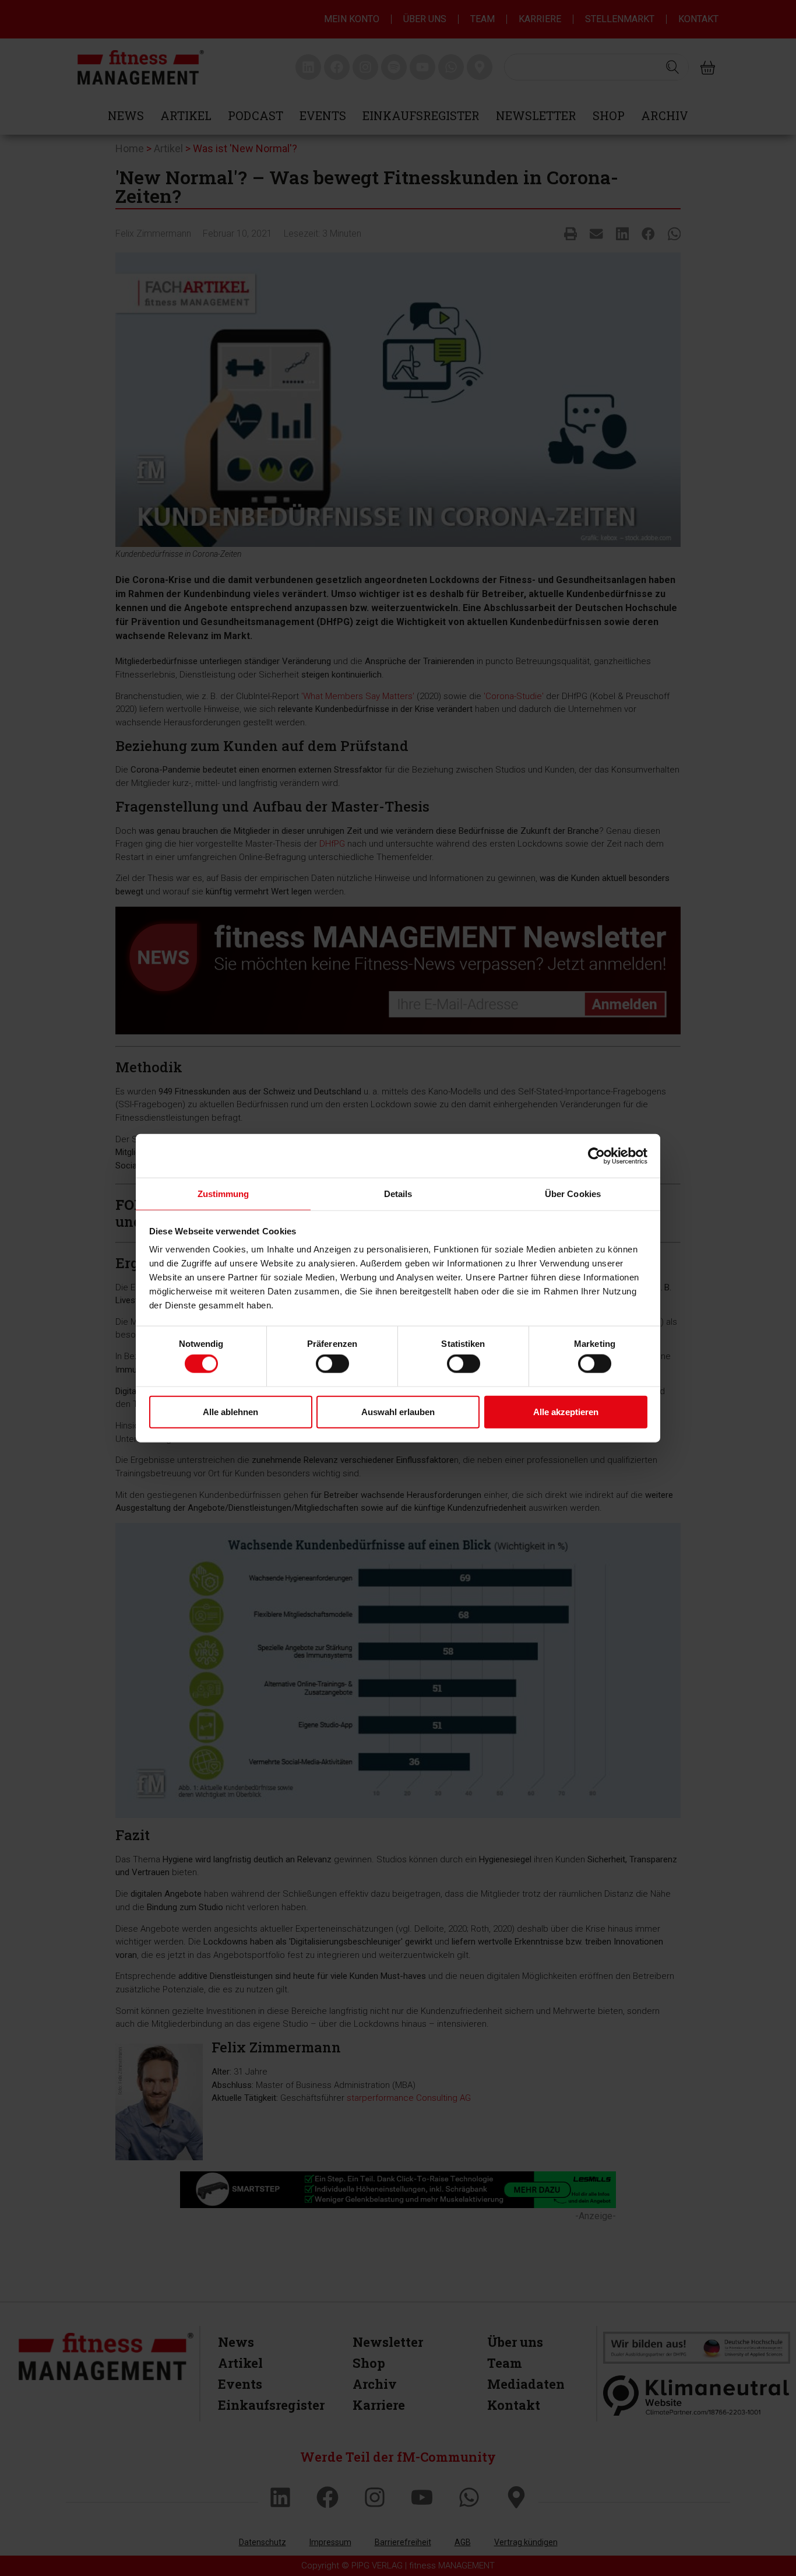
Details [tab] (398, 1194)
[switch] (332, 1364)
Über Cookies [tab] (573, 1194)
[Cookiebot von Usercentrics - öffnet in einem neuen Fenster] (596, 1156)
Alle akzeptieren (566, 1411)
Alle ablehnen (230, 1411)
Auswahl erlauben (398, 1411)
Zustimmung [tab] (223, 1194)
